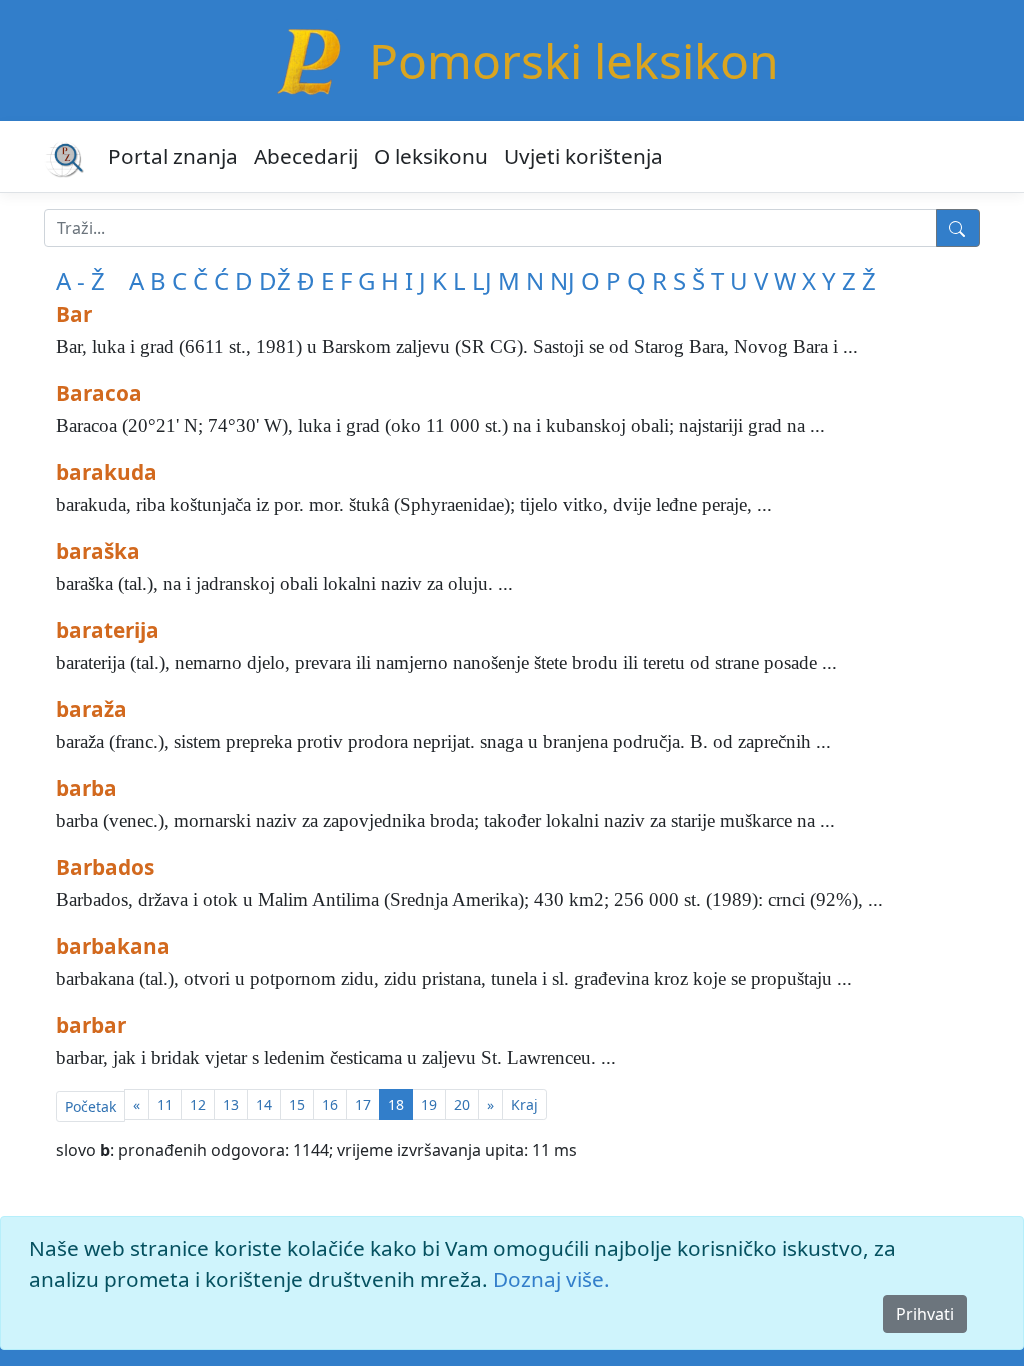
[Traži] (958, 228)
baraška (98, 551)
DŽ (275, 280)
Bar (74, 314)
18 (396, 1104)
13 (231, 1104)
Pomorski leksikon (574, 60)
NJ (562, 280)
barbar (91, 1025)
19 (429, 1104)
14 (264, 1104)
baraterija (107, 630)
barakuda (106, 472)
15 (297, 1104)
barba (86, 788)
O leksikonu (431, 156)
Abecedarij (306, 156)
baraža (91, 709)
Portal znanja (173, 156)
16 (330, 1104)
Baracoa (99, 393)
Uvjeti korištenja (583, 156)
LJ (482, 280)
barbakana (113, 946)
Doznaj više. (551, 1279)
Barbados (105, 867)
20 (462, 1104)
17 (363, 1104)
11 (165, 1104)
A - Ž (80, 280)
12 (198, 1104)
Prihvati (925, 1314)
